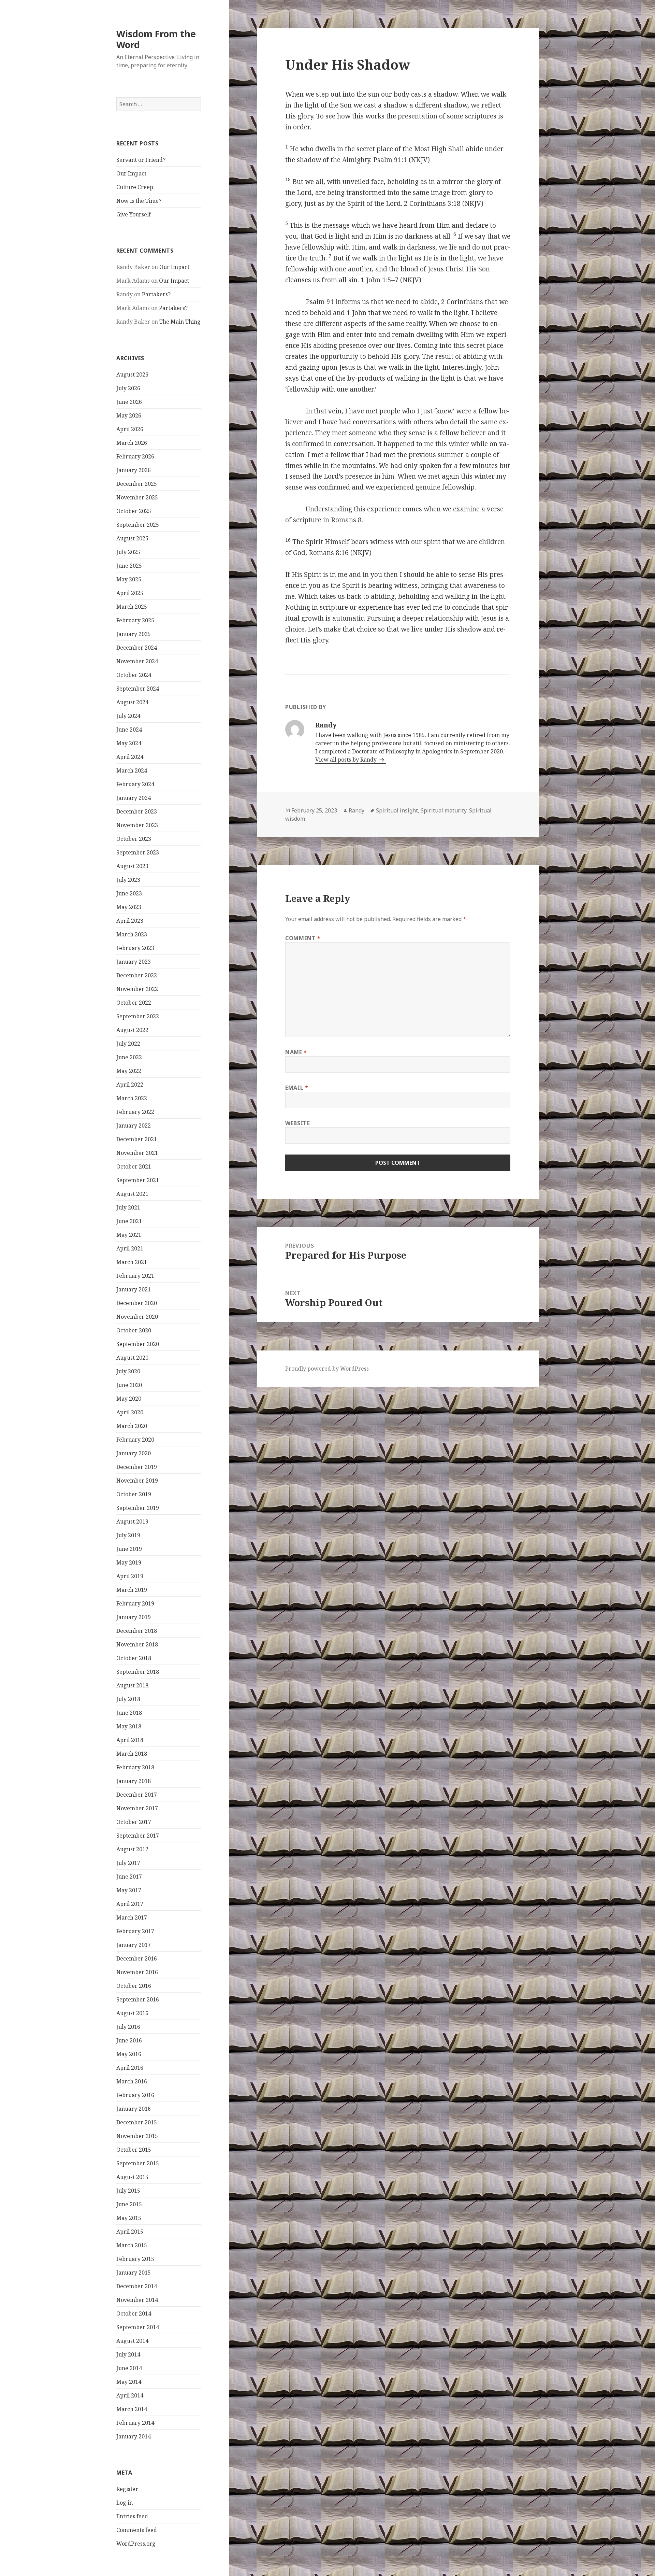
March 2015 (132, 2245)
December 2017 (137, 1795)
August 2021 (132, 1194)
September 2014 (138, 2327)
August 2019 (132, 1521)
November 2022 (137, 989)
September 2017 (138, 1836)
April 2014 (130, 2395)
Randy (356, 810)
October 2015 (134, 2150)
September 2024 (138, 689)
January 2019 (134, 1617)
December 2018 (137, 1631)
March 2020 (132, 1426)
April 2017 (130, 1904)
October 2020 (134, 1330)
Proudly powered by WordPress (327, 1369)
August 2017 (132, 1849)
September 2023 (138, 852)
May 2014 (129, 2382)
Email (297, 1088)
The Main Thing (180, 322)
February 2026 (135, 456)
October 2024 (134, 675)
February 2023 (135, 948)
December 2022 (137, 975)
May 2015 (129, 2218)
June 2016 (129, 2040)
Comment (303, 938)
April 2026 (130, 429)
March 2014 (132, 2409)
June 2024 (129, 730)
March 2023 (132, 934)
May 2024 (129, 743)
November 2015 (137, 2136)
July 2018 (128, 1699)
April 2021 (130, 1248)
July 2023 (128, 880)
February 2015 (135, 2259)
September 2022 (138, 1016)
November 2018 (137, 1644)
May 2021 (129, 1235)
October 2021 (134, 1166)
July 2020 (128, 1371)
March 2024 (132, 770)
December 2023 (137, 811)
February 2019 (135, 1603)
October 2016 (134, 1986)
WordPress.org (136, 2544)
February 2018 (135, 1767)
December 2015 (137, 2122)
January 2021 (134, 1289)
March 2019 (132, 1590)
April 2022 (130, 1085)
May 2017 (129, 1890)
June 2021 (129, 1221)
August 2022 (132, 1030)
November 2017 (137, 1808)
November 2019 (137, 1481)
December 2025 (137, 484)
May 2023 (129, 907)
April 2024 (130, 757)
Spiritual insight (397, 810)
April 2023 (130, 921)
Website (297, 1123)
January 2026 (134, 470)
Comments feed (137, 2530)
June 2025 (129, 566)
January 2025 (134, 634)
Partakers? (156, 294)
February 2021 (135, 1276)
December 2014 (137, 2286)
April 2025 (130, 593)
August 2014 (132, 2341)
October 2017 (134, 1822)
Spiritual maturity (443, 810)
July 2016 (128, 2027)
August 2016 (132, 2013)
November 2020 (137, 1317)
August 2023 (132, 866)
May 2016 (129, 2054)
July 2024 (128, 716)
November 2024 (137, 661)
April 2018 (130, 1740)
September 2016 (138, 1999)
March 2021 (132, 1262)
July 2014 (128, 2354)
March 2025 (132, 607)
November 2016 (137, 1972)
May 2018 (129, 1726)
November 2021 (137, 1153)
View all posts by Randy (347, 760)
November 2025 (137, 497)
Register (127, 2489)
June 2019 (129, 1549)
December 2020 (137, 1303)
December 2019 (137, 1467)
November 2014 (137, 2300)
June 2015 (129, 2204)
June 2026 (129, 402)
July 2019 (128, 1535)
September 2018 (138, 1672)
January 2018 (134, 1781)
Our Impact (131, 173)
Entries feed (132, 2516)
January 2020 (134, 1453)
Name (296, 1052)
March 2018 (132, 1754)
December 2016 (137, 1958)
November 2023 (137, 825)
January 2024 (134, 798)
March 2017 (132, 1917)
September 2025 (138, 525)
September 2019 (138, 1508)
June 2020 (129, 1385)
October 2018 (134, 1658)
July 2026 (128, 388)
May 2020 (129, 1399)
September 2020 (138, 1344)
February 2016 (135, 2095)
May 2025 (129, 579)
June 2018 (129, 1713)
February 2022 (135, 1112)
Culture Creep (135, 187)
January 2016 (134, 2109)
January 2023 (134, 962)
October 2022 (134, 1003)
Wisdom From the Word (156, 39)
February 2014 (135, 2423)
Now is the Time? (139, 201)
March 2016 (132, 2081)
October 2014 (134, 2313)
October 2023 (134, 839)
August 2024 (132, 702)
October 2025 (134, 511)
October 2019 (134, 1494)
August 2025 (132, 538)
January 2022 (134, 1126)
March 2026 (132, 443)
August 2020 (132, 1358)
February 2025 (135, 620)
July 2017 (128, 1863)
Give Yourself (134, 214)
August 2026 (132, 374)
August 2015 (132, 2177)
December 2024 (137, 648)
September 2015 (138, 2163)
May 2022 (129, 1071)
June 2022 (129, 1057)
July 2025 (128, 552)
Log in (125, 2503)
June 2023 (129, 893)
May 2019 (129, 1562)
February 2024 (135, 784)
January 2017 (134, 1945)
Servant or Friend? (141, 160)
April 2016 (130, 2068)
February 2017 (135, 1931)
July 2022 (128, 1044)
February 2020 (135, 1440)
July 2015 (128, 2191)
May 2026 (129, 415)
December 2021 (137, 1139)
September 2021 (138, 1180)
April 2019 (130, 1576)
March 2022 (132, 1098)
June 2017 (129, 1877)
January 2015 (134, 2273)
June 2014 (129, 2368)
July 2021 (128, 1207)
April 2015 (130, 2232)
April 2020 (130, 1412)
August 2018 (132, 1685)
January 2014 (134, 2436)
